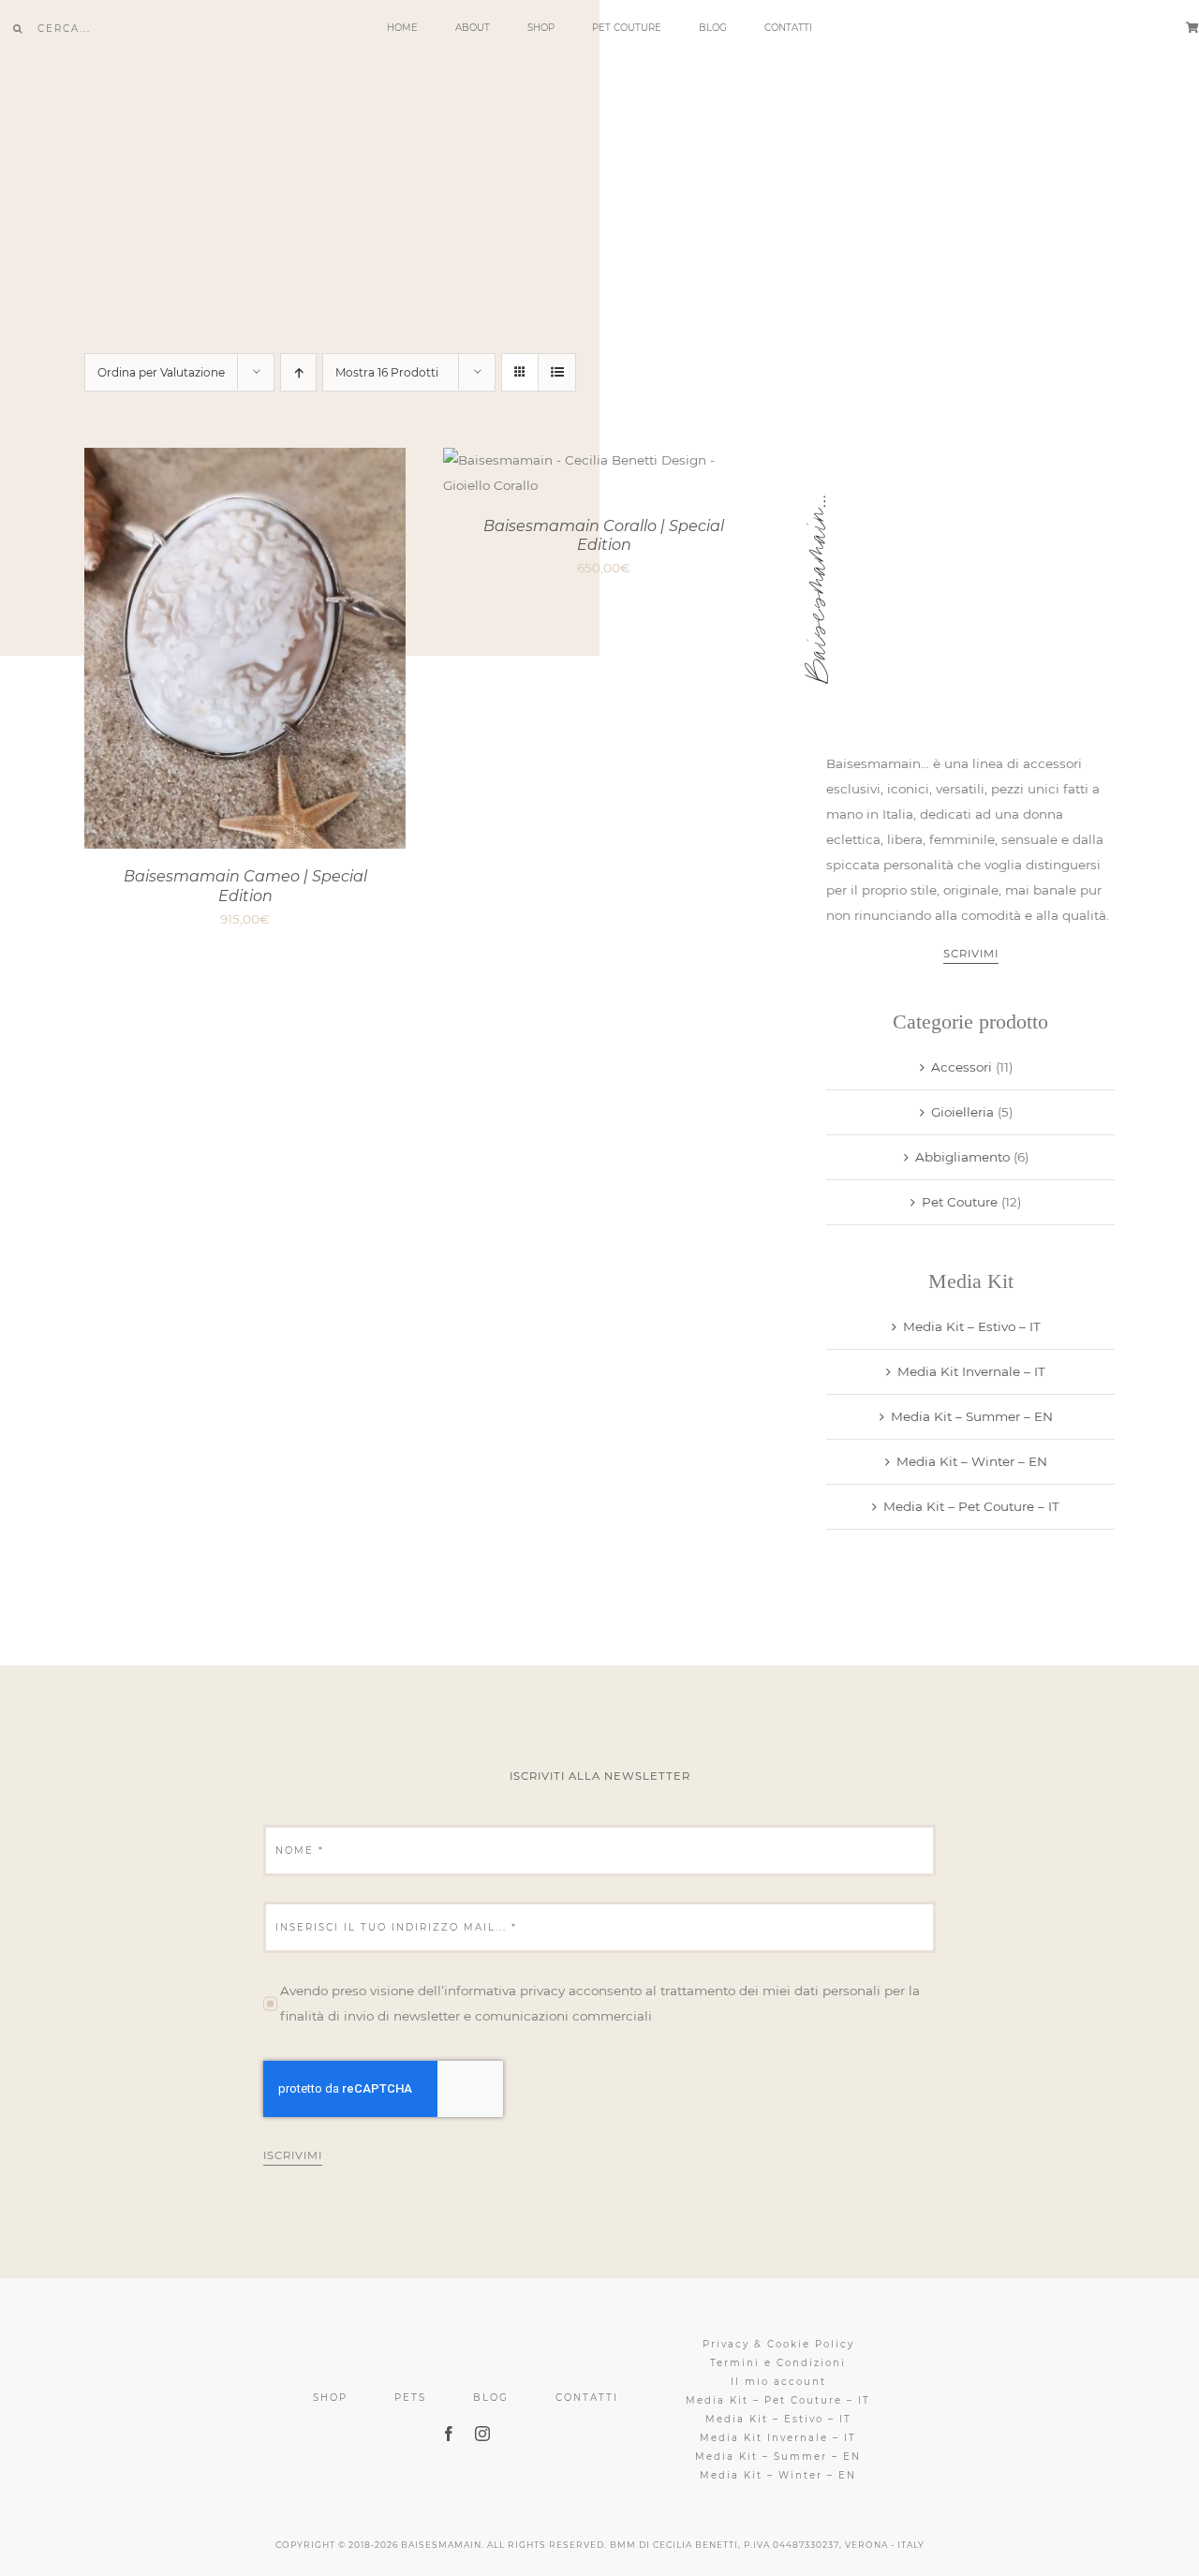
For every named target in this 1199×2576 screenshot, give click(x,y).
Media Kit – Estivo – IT (972, 1326)
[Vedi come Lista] (557, 372)
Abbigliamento (962, 1157)
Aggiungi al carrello (198, 651)
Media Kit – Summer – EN (972, 1416)
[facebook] (449, 2434)
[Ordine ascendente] (298, 372)
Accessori (962, 1067)
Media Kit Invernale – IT (971, 1371)
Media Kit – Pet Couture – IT (971, 1506)
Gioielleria (962, 1112)
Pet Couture (960, 1202)
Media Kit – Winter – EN (972, 1461)
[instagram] (482, 2434)
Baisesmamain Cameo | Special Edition (245, 886)
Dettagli (341, 651)
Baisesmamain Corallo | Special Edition (604, 536)
